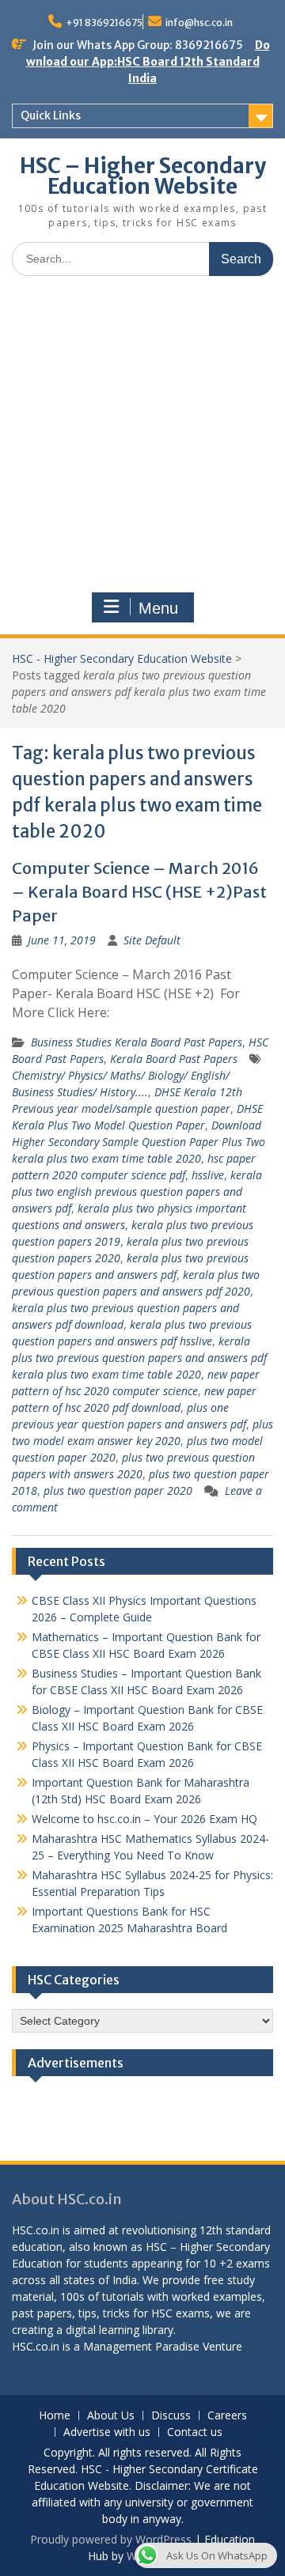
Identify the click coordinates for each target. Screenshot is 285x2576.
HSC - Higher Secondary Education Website (122, 658)
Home (55, 2416)
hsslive (208, 1175)
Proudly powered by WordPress (111, 2539)
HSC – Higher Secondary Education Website (143, 176)
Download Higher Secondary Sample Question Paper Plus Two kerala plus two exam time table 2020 (139, 1142)
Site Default (152, 940)
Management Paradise (141, 2346)
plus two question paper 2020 (118, 1490)
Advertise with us (107, 2432)
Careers (227, 2416)
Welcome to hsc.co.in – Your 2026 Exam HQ (144, 1819)
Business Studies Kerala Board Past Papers (137, 1042)
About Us (111, 2416)
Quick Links (51, 115)
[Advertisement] (142, 438)
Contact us (195, 2432)
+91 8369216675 (104, 23)
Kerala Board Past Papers (174, 1059)
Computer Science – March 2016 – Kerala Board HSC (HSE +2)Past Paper (139, 892)
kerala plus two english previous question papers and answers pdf (137, 1192)
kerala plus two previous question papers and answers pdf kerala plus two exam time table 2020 (139, 1358)
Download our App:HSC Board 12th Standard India (148, 62)
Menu (158, 608)
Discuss (171, 2416)
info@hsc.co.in (199, 23)
